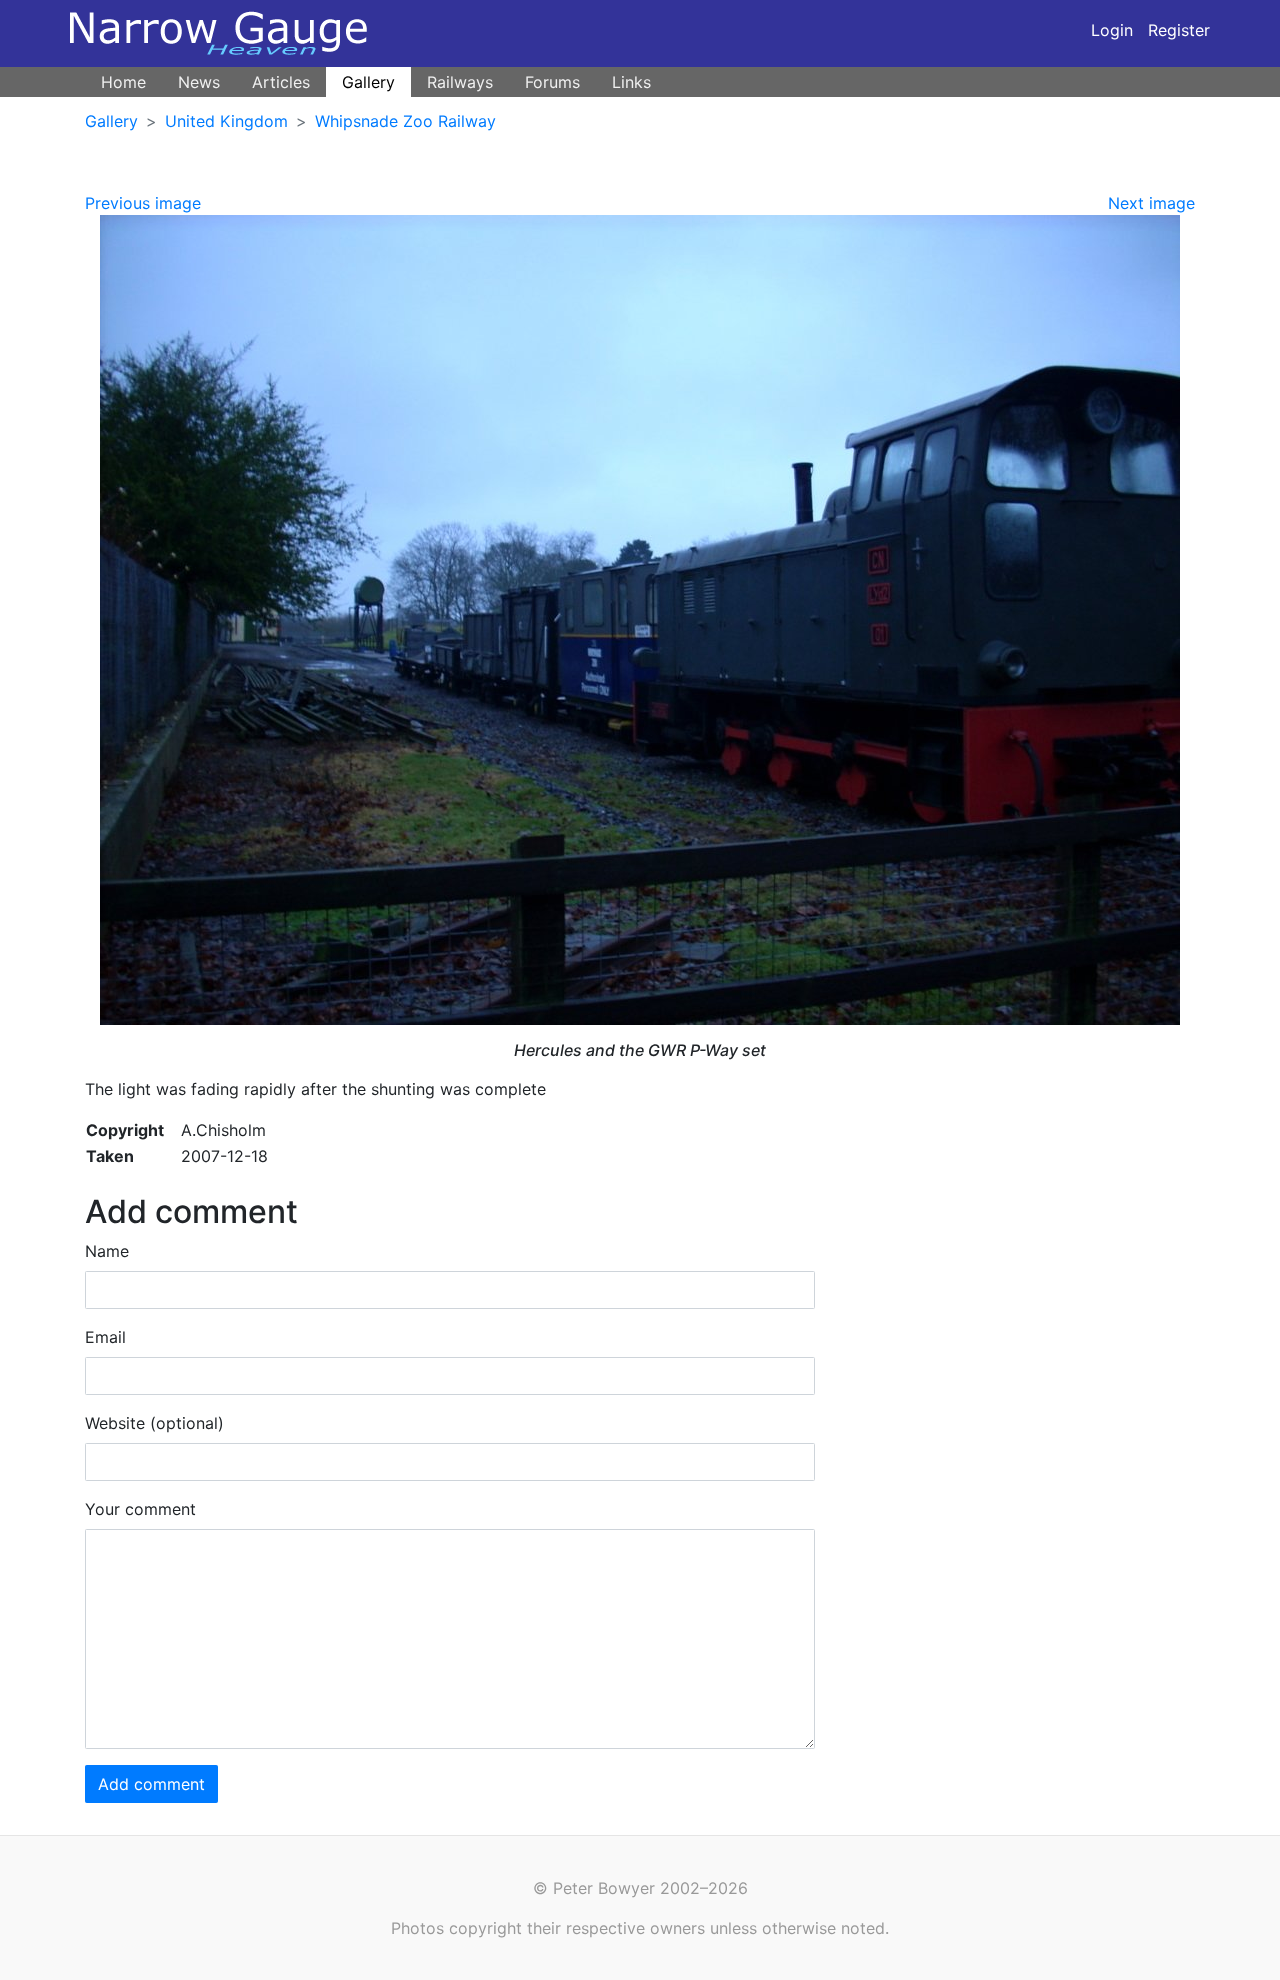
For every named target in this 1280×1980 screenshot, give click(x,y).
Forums (552, 82)
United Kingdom (226, 121)
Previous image (143, 203)
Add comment (151, 1784)
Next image (1151, 203)
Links (631, 82)
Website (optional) (154, 1423)
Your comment (140, 1509)
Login (1112, 30)
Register (1179, 30)
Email (105, 1337)
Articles (281, 82)
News (199, 82)
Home (123, 82)
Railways (460, 82)
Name (107, 1251)
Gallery (368, 82)
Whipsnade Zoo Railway (405, 121)
